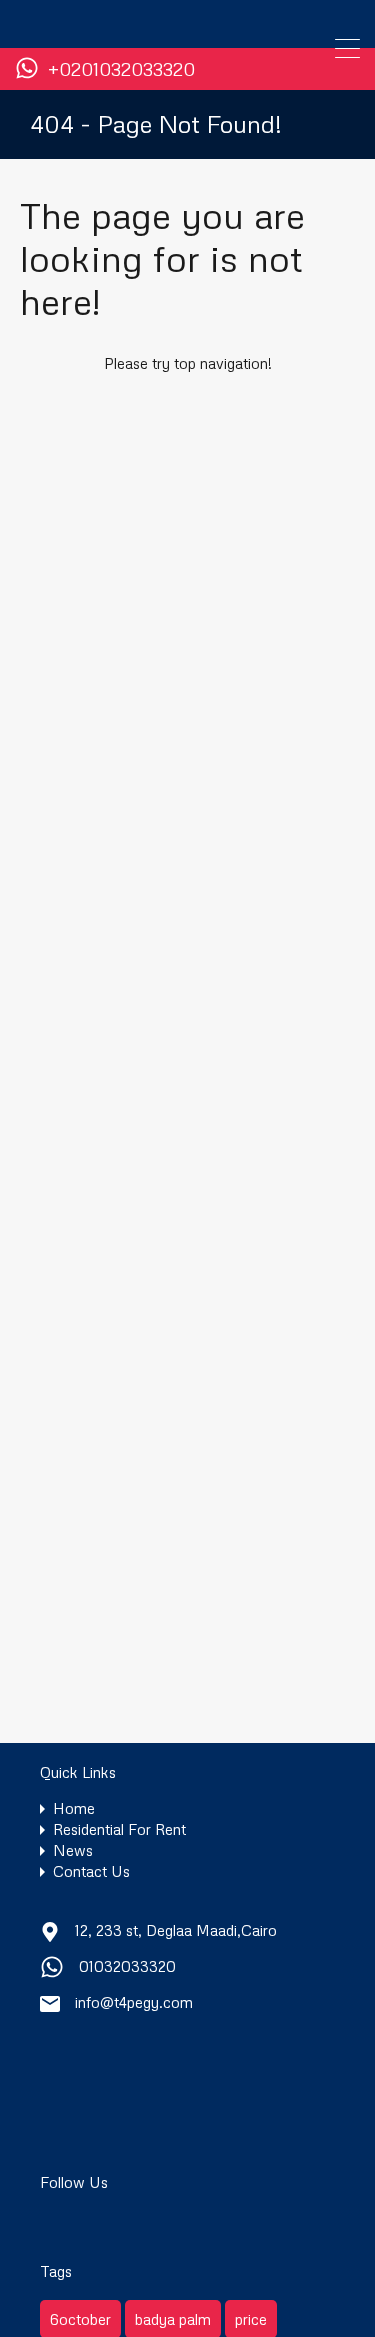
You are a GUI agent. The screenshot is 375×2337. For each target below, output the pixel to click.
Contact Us (91, 1871)
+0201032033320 (121, 69)
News (73, 1850)
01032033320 (127, 1966)
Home (74, 1808)
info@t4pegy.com (134, 2002)
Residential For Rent (119, 1829)
